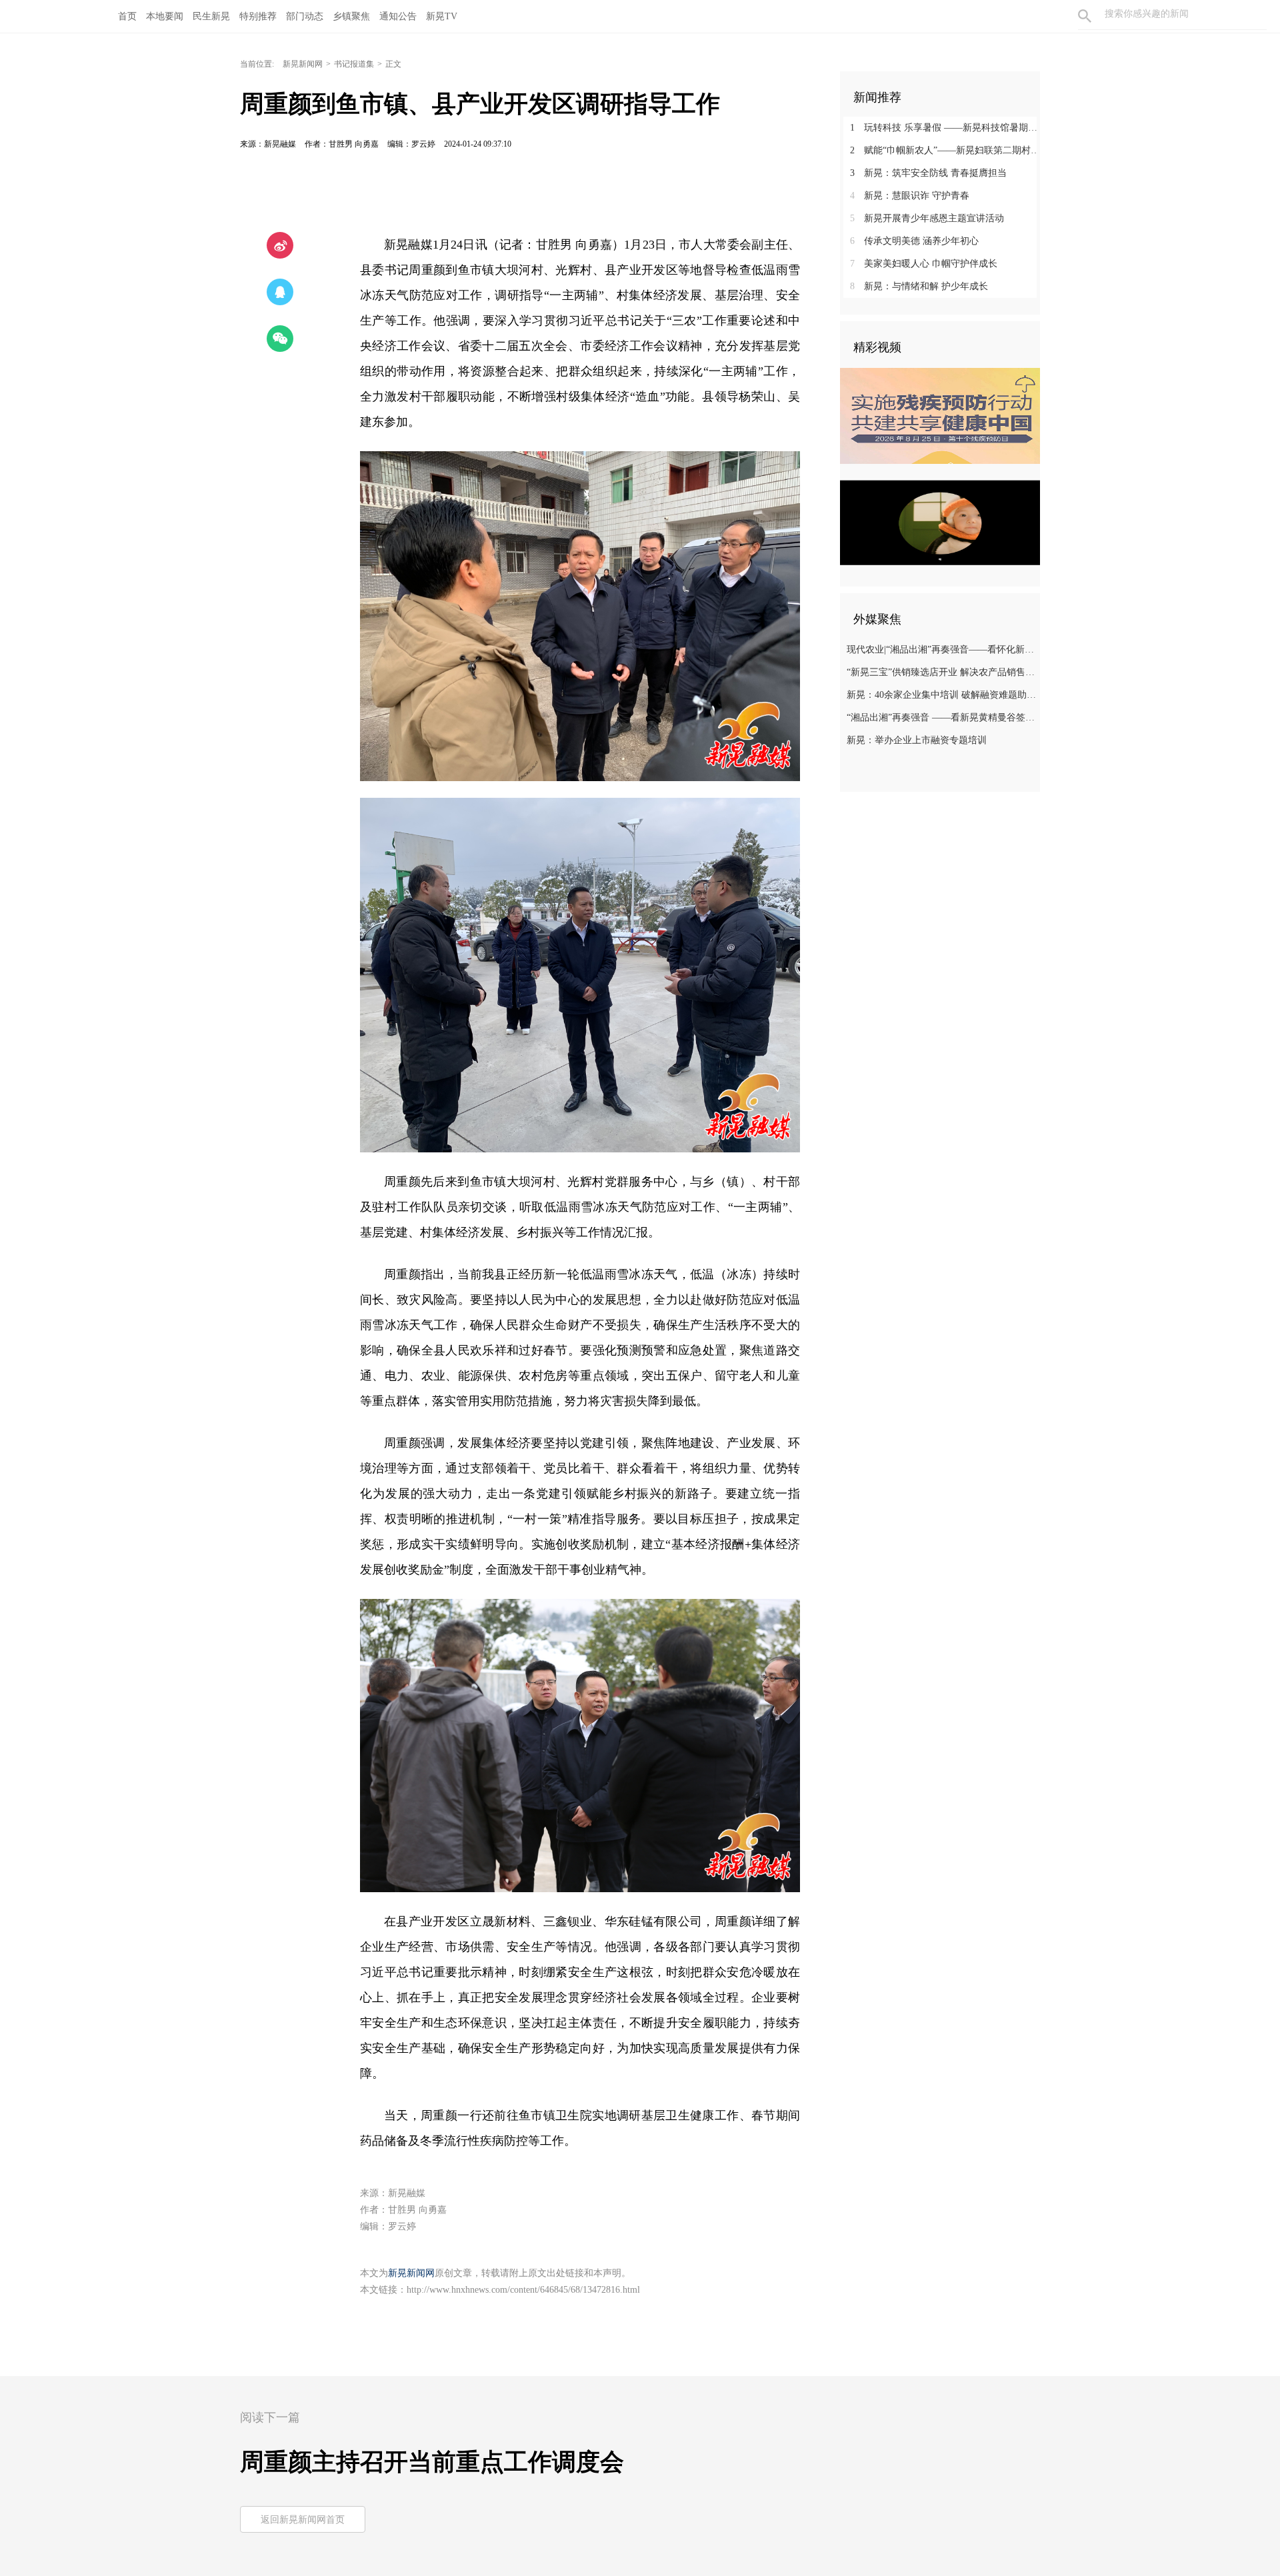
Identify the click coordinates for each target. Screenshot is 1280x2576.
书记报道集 (354, 64)
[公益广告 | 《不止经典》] (940, 523)
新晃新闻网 (303, 64)
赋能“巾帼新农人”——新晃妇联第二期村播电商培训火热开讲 (945, 150)
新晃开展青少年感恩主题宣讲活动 (927, 218)
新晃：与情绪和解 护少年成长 (919, 286)
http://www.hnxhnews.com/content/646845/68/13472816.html (523, 2290)
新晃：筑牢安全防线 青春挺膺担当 (928, 173)
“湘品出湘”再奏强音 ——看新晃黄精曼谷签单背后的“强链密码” (942, 717)
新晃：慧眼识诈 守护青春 (910, 196)
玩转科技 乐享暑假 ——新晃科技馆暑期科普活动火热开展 (945, 128)
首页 (127, 16)
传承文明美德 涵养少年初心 (914, 241)
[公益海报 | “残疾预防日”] (940, 416)
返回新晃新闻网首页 (303, 2520)
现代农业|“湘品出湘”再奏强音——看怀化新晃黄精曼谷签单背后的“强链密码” (942, 649)
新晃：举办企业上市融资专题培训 (917, 740)
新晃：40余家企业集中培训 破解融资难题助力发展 (942, 695)
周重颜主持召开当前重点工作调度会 (432, 2462)
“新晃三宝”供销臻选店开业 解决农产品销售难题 (942, 672)
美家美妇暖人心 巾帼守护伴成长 (924, 264)
